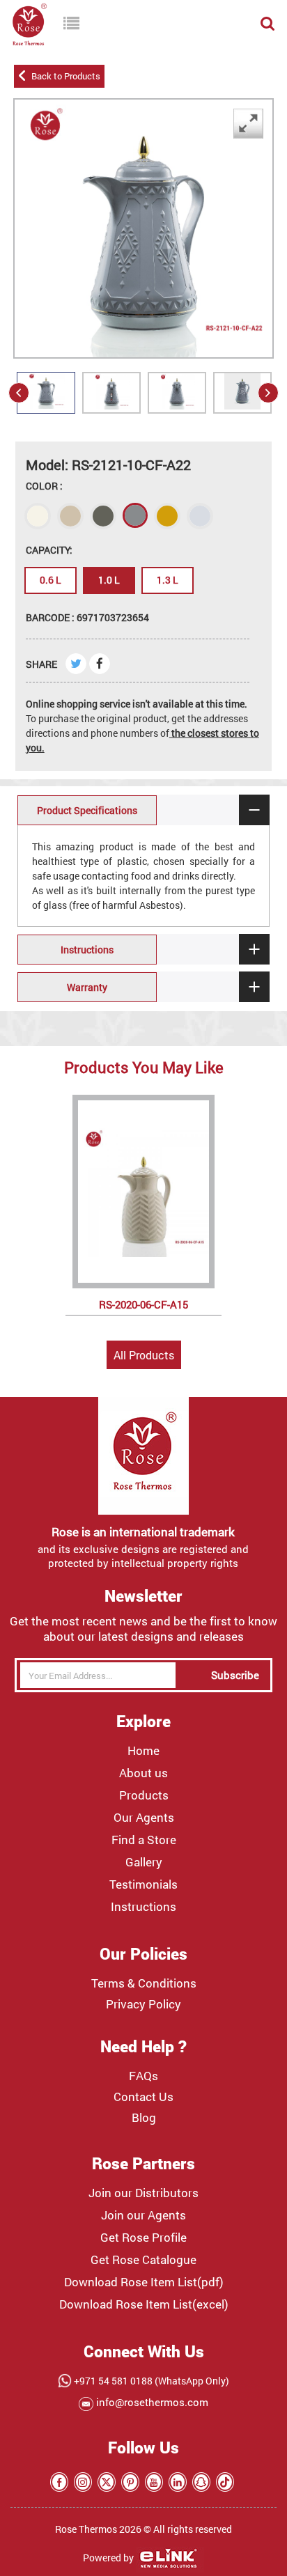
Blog (144, 2118)
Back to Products (64, 76)
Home (143, 1751)
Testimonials (143, 1884)
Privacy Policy (143, 2004)
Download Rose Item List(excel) (144, 2304)
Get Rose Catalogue (143, 2260)
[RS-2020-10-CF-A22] (46, 408)
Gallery (144, 1862)
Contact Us (143, 2097)
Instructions (143, 1907)
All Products (144, 1355)
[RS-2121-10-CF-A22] (111, 409)
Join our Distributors (143, 2193)
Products (144, 1795)
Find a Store (144, 1840)
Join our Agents (143, 2215)
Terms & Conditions (144, 1983)
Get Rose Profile (143, 2238)
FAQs (143, 2076)
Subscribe (235, 1675)
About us (143, 1773)
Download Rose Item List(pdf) (144, 2282)
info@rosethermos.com (151, 2402)
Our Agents (144, 1818)
